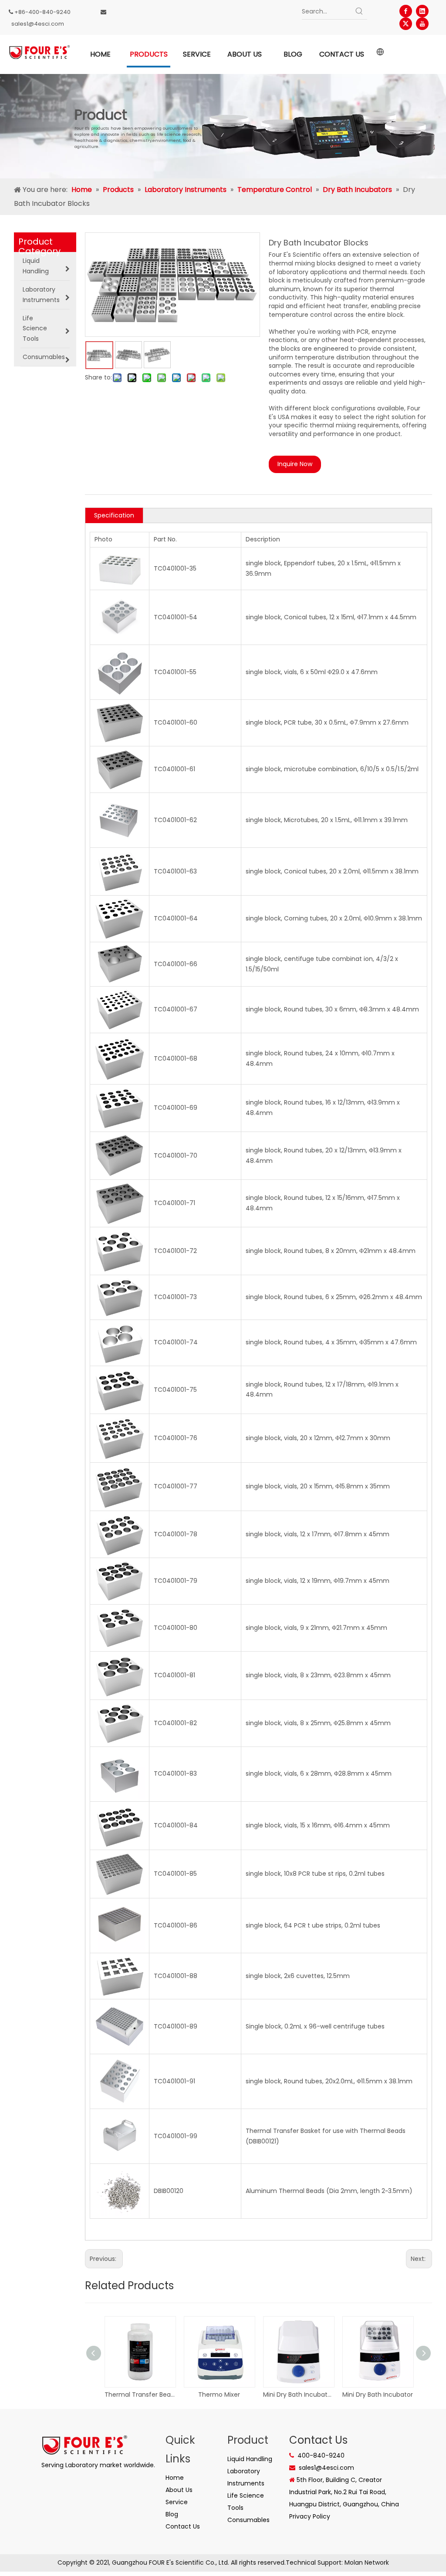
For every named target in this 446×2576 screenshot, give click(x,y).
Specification (114, 515)
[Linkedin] (422, 11)
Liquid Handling (250, 2459)
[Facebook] (406, 11)
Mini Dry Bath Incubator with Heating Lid (298, 2395)
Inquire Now (295, 464)
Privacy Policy (310, 2516)
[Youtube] (422, 24)
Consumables (248, 2520)
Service (177, 2502)
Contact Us (183, 2526)
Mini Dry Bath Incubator (378, 2395)
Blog (172, 2514)
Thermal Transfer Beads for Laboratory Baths (140, 2395)
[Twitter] (406, 24)
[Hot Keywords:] (359, 11)
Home (175, 2478)
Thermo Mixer (219, 2395)
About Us (179, 2490)
